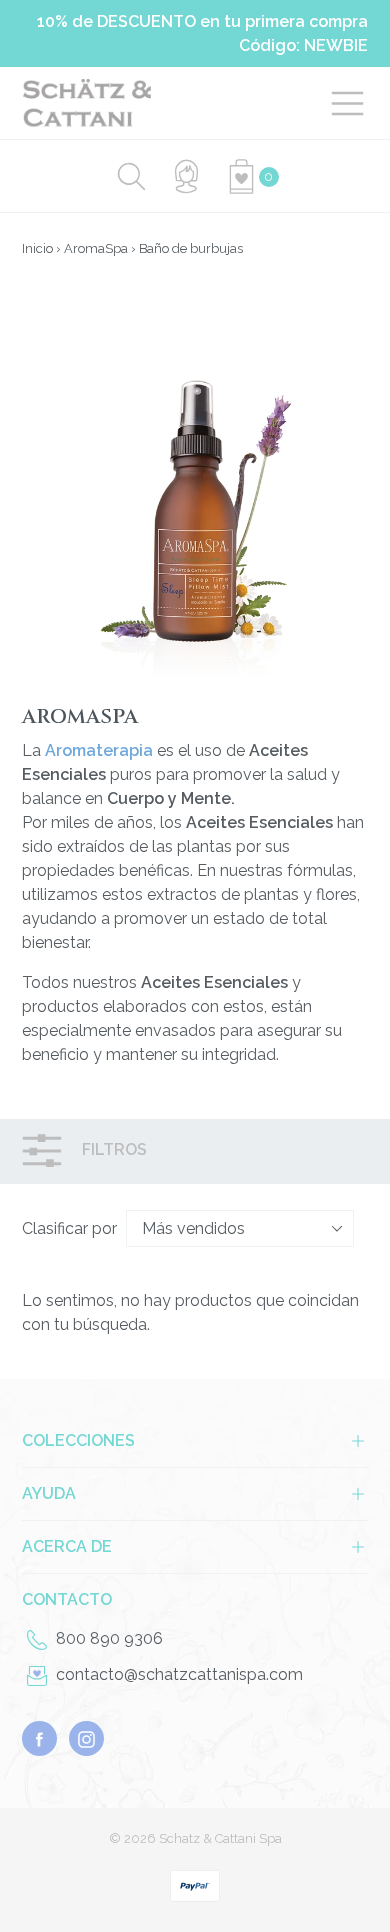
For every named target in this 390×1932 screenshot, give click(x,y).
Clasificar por (69, 1228)
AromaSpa (96, 248)
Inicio (37, 248)
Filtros (112, 1150)
